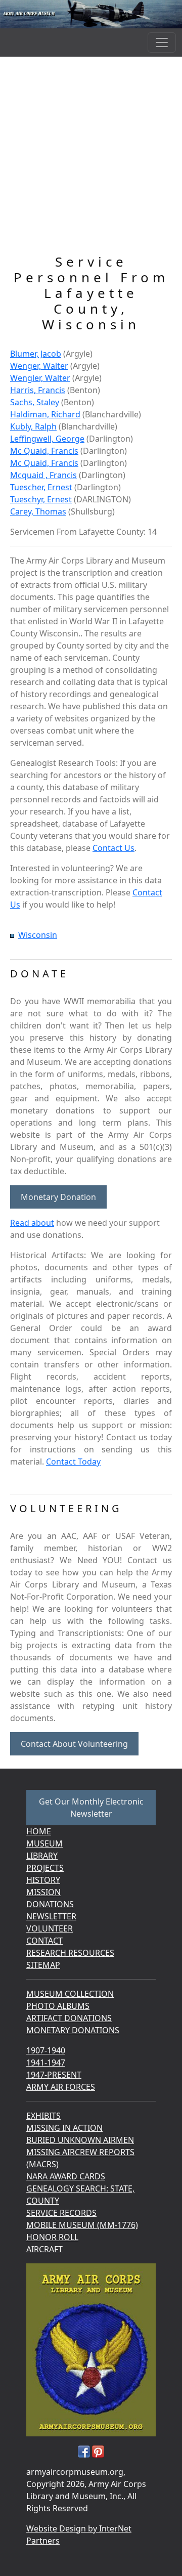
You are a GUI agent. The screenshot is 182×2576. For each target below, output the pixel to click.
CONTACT (44, 1941)
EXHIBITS (43, 2116)
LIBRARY (42, 1856)
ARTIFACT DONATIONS (69, 2018)
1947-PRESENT (54, 2075)
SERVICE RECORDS (61, 2213)
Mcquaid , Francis (43, 475)
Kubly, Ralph (33, 426)
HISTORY (43, 1880)
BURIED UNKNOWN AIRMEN (80, 2140)
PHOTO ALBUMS (58, 2006)
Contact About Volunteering (74, 1744)
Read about (32, 1223)
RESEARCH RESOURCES (70, 1953)
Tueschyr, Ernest (41, 499)
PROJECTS (45, 1868)
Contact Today (73, 1462)
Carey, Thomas (38, 511)
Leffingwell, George (47, 439)
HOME (39, 1831)
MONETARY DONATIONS (73, 2030)
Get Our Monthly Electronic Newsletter (91, 1808)
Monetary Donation (58, 1197)
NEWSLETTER (51, 1916)
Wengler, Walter (40, 378)
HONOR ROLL (52, 2237)
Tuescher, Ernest (41, 487)
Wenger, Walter (39, 366)
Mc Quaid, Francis (44, 451)
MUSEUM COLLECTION (70, 1994)
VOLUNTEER (50, 1928)
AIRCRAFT (44, 2249)
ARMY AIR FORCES (61, 2087)
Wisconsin (38, 935)
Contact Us (113, 848)
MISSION (43, 1892)
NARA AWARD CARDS (66, 2176)
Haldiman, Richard (45, 414)
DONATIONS (50, 1904)
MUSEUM (44, 1843)
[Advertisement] (91, 158)
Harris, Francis (38, 390)
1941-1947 (46, 2063)
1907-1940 (46, 2050)
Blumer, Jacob (36, 354)
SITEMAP (43, 1965)
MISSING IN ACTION (64, 2128)
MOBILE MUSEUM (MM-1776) (82, 2225)
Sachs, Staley (35, 402)
